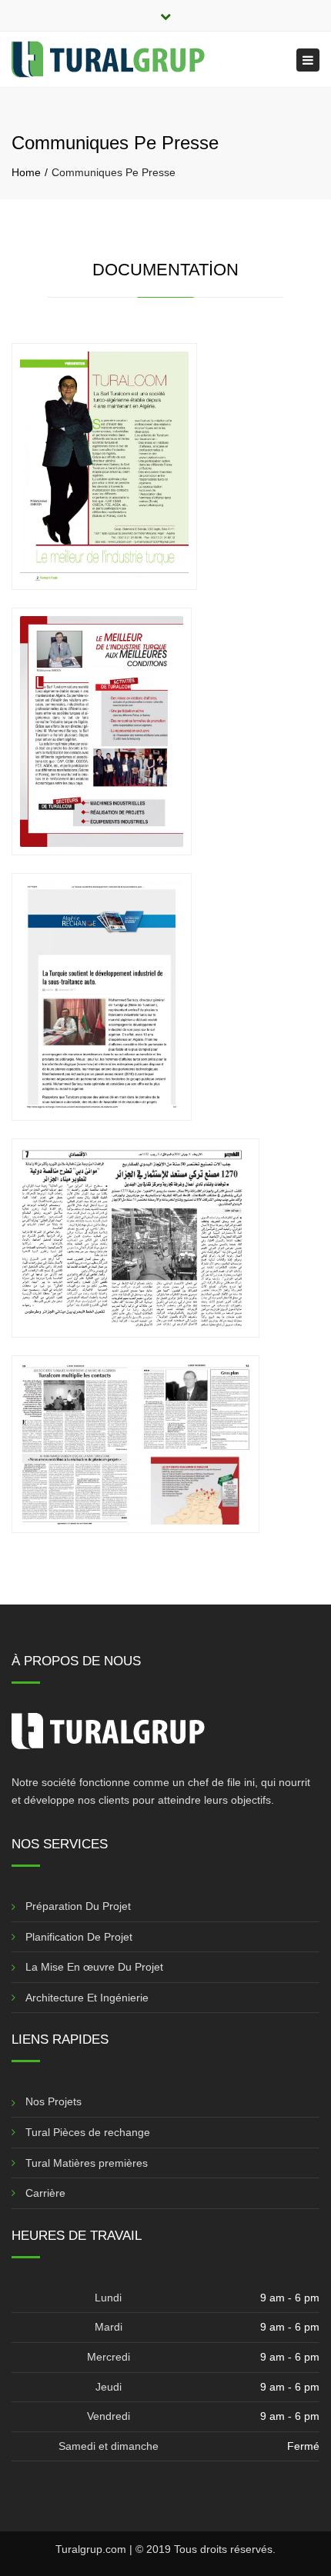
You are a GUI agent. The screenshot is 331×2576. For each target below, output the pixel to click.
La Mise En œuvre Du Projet (94, 1967)
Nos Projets (53, 2101)
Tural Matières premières (87, 2163)
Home (26, 172)
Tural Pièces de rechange (88, 2132)
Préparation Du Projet (78, 1906)
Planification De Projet (79, 1937)
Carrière (45, 2193)
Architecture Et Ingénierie (87, 1998)
